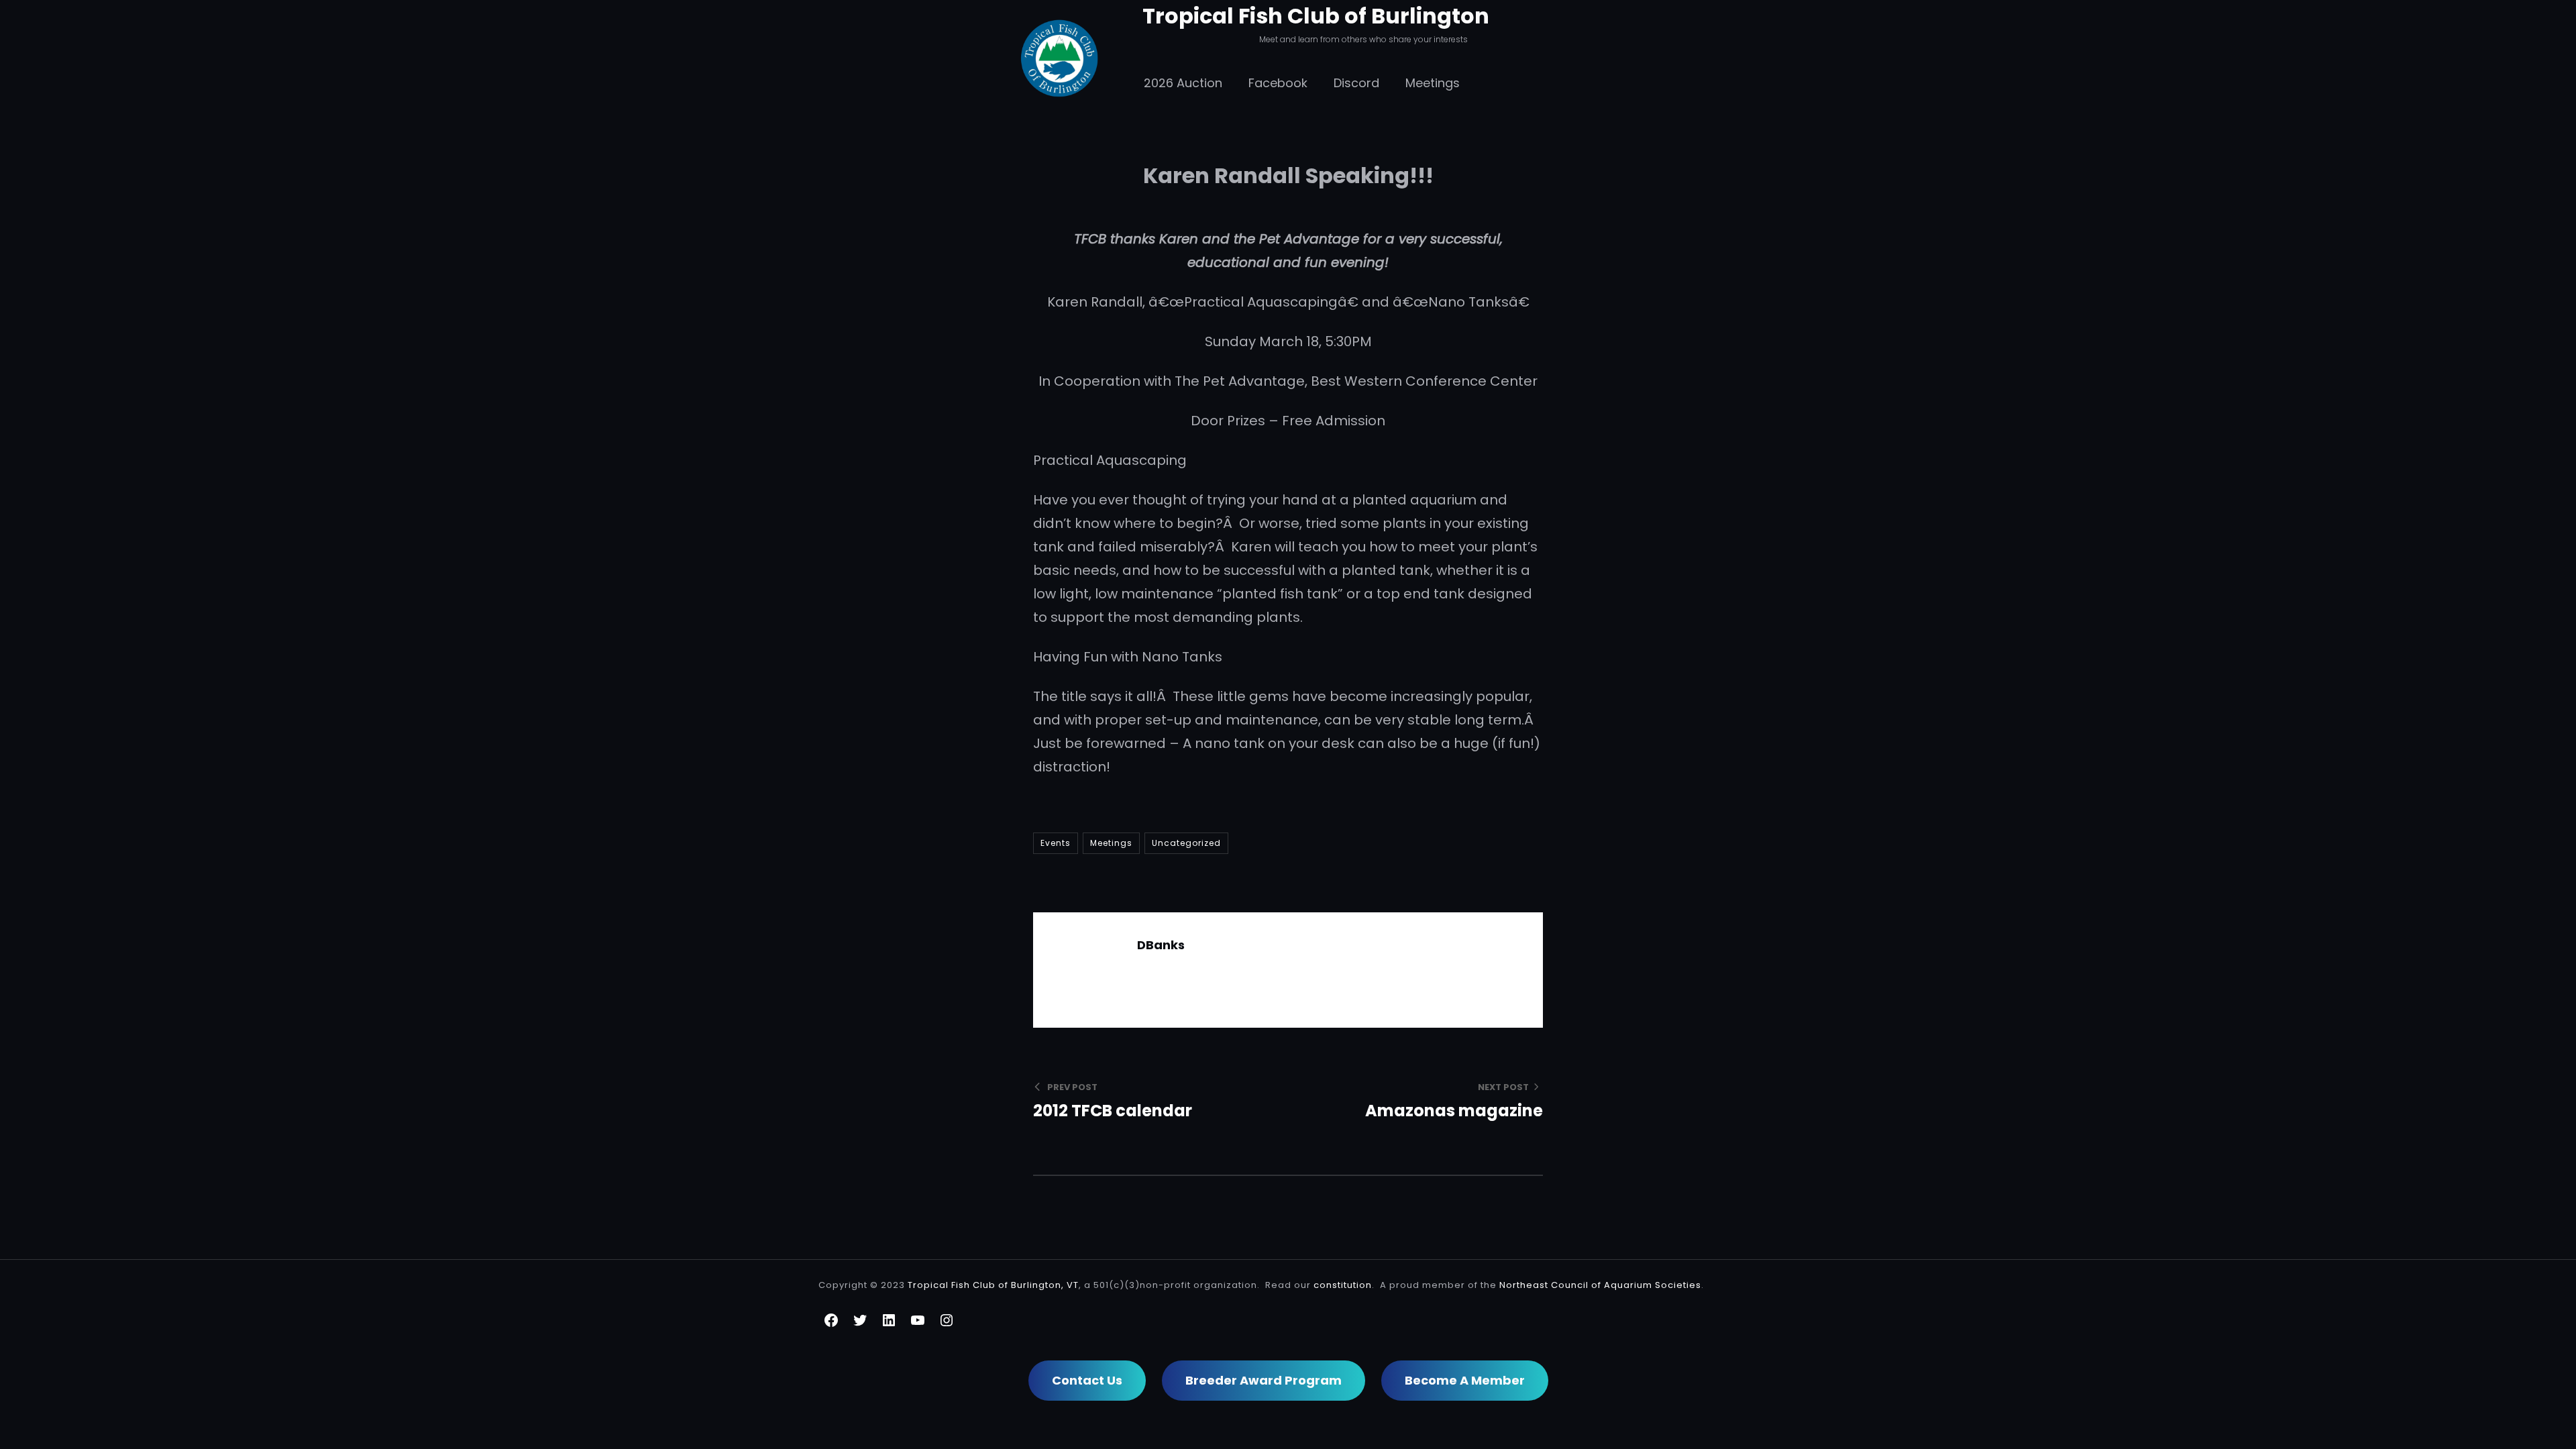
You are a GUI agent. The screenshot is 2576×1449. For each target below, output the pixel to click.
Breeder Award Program (1264, 1380)
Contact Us (1087, 1380)
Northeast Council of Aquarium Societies (1600, 1285)
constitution (1343, 1285)
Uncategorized (1186, 843)
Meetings (1111, 843)
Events (1056, 843)
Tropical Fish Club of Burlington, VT (993, 1285)
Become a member (1465, 1380)
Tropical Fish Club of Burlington (1316, 16)
